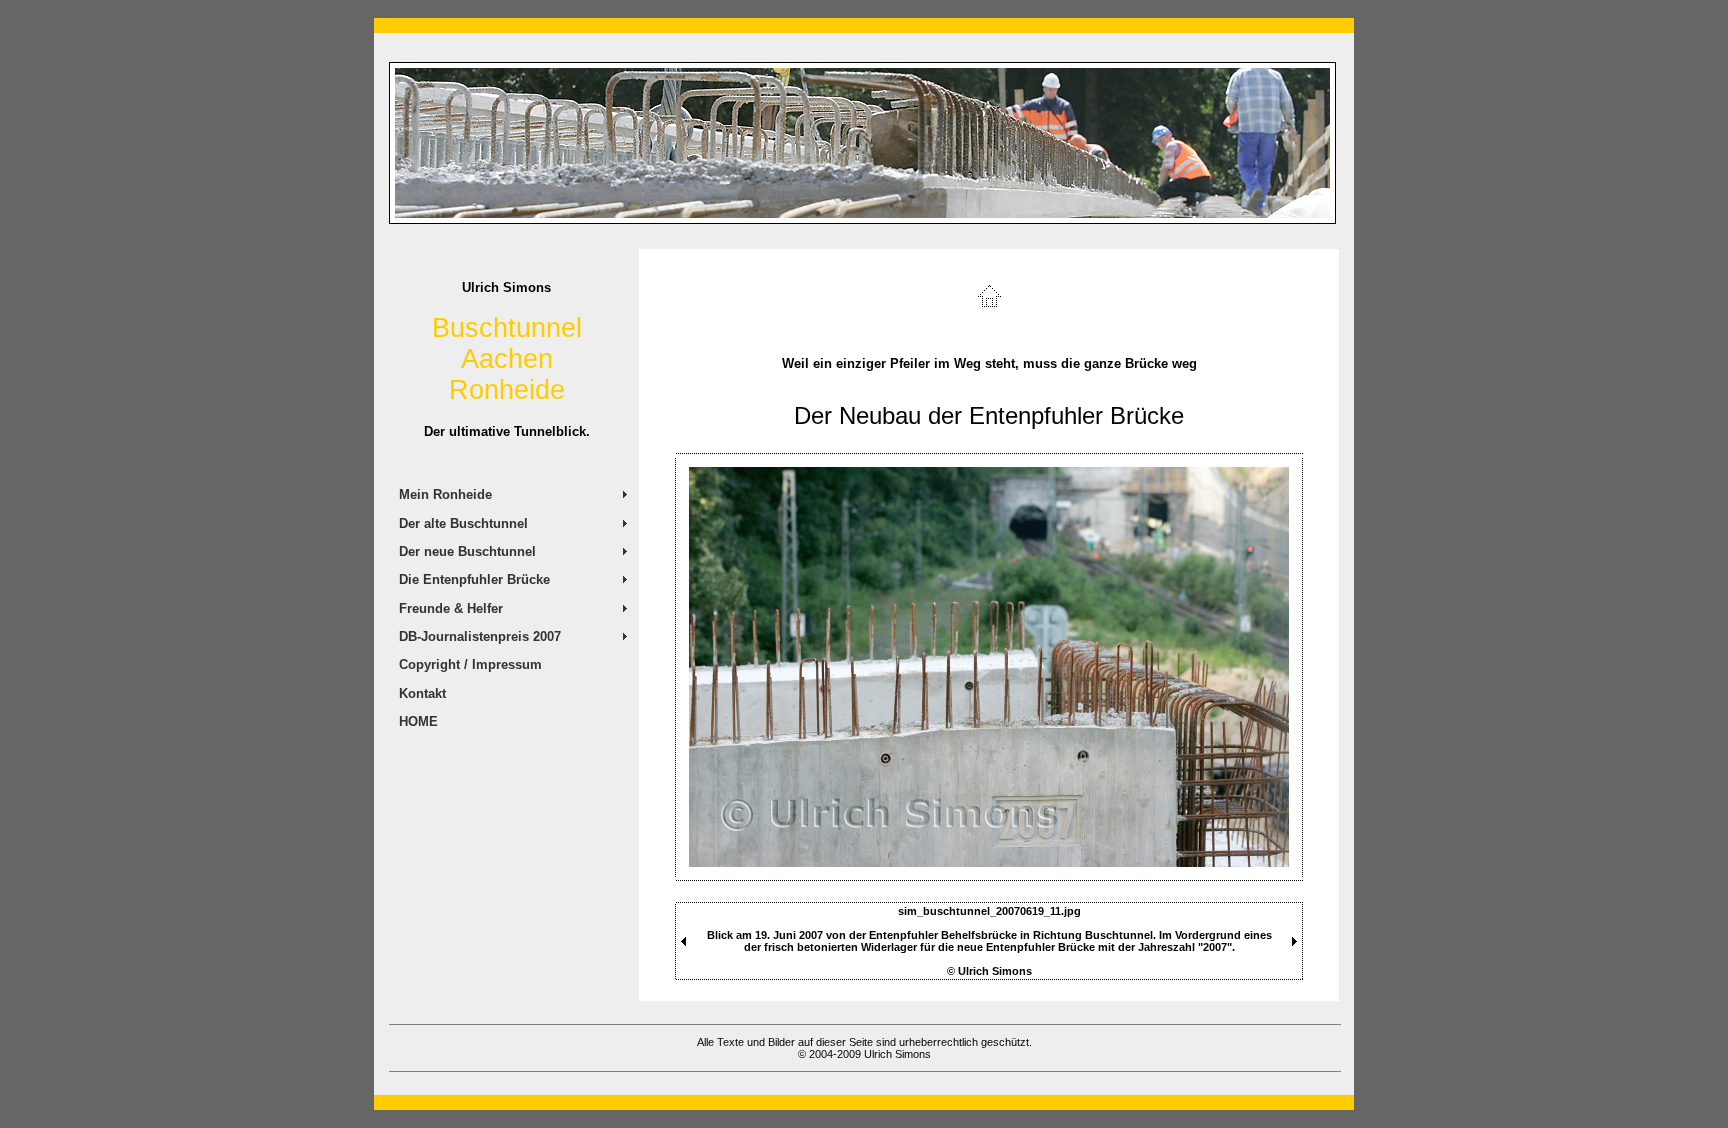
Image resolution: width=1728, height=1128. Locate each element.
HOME (418, 721)
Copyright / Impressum (470, 664)
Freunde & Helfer (451, 608)
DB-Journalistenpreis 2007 (480, 636)
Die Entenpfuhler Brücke (474, 579)
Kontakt (422, 693)
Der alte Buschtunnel (463, 523)
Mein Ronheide (445, 494)
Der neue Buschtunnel (467, 551)
